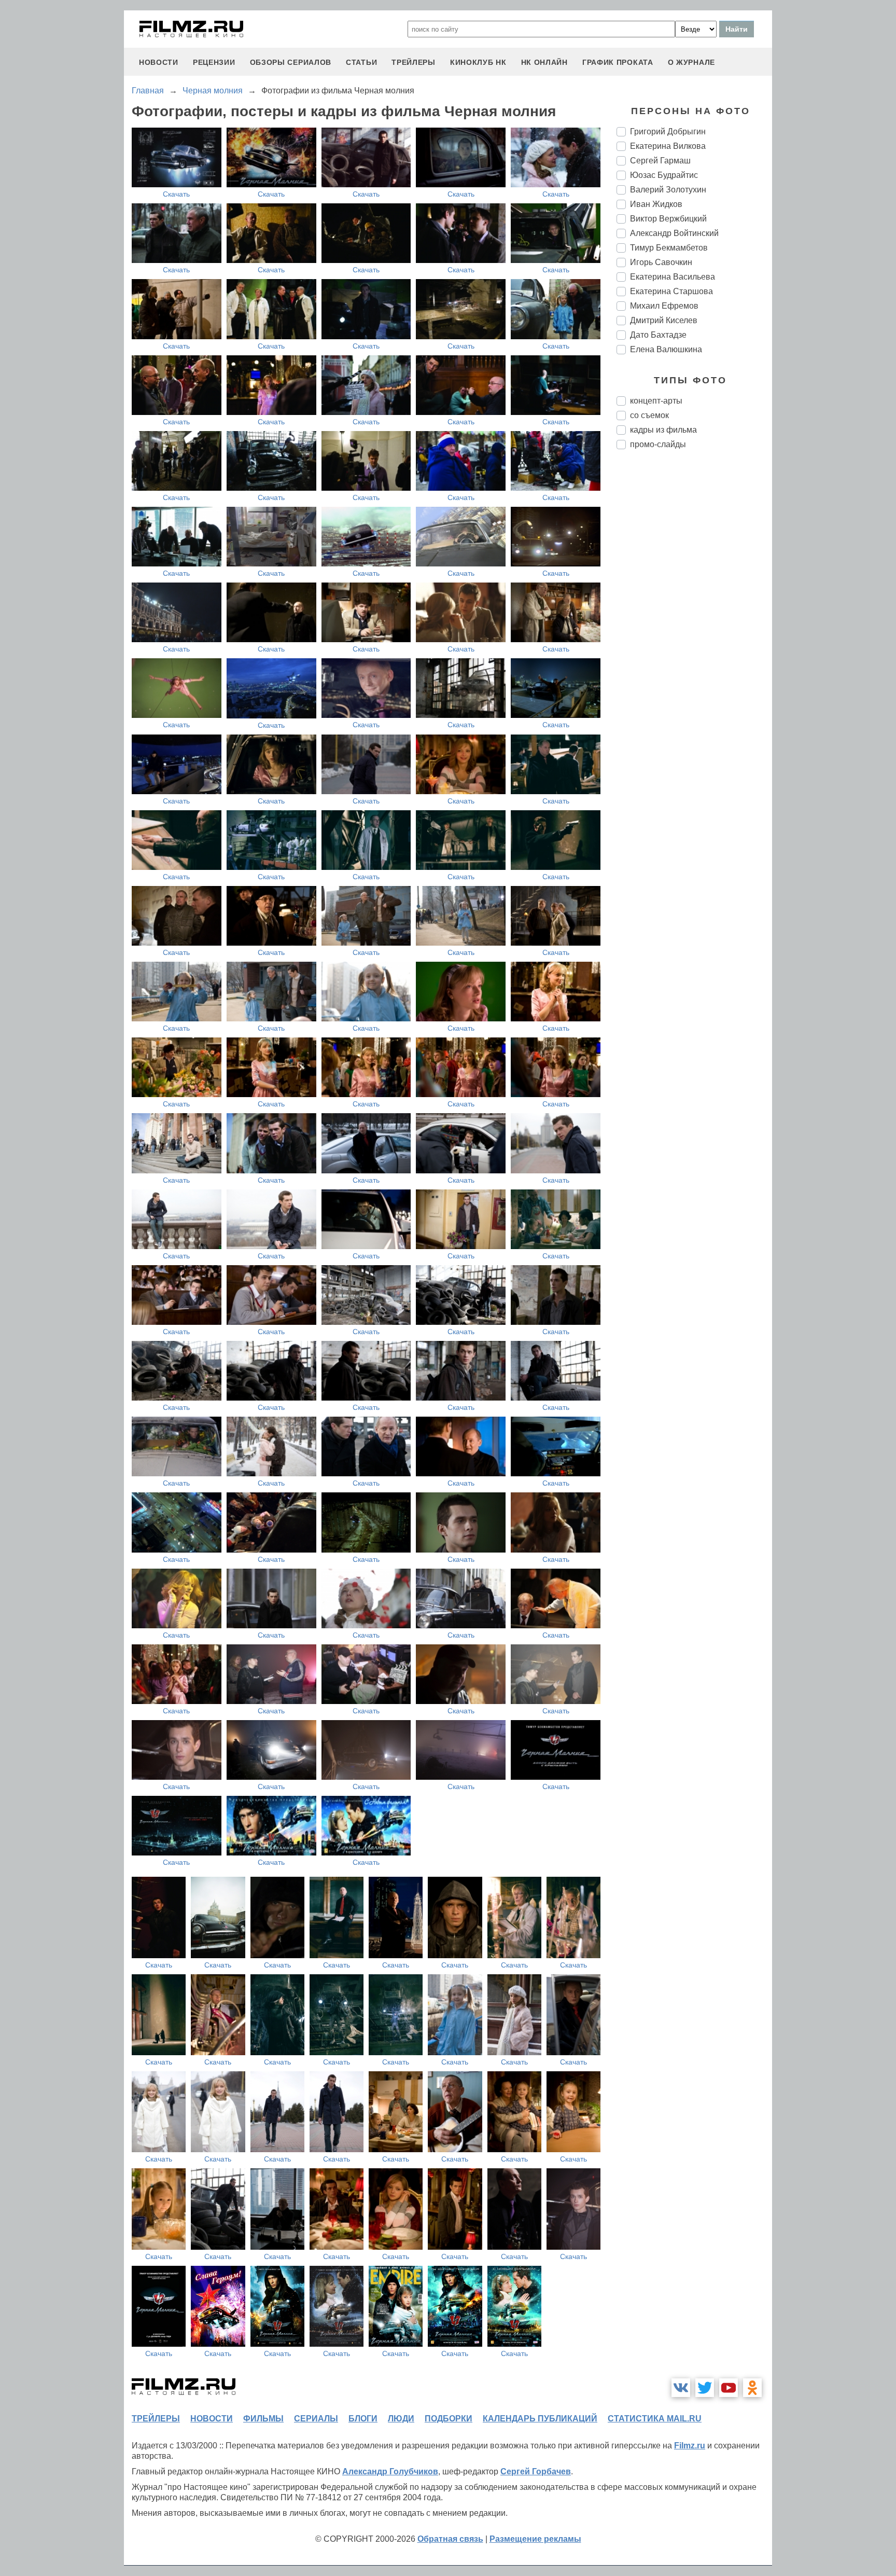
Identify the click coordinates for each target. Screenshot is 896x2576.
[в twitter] (705, 2388)
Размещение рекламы (535, 2539)
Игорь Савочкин (661, 262)
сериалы (316, 2419)
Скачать (176, 194)
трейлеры (414, 62)
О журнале (691, 62)
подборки (449, 2419)
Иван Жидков (656, 204)
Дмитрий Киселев (664, 320)
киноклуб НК (478, 62)
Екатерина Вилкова (668, 146)
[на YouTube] (729, 2388)
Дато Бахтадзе (658, 335)
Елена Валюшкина (666, 349)
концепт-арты (656, 401)
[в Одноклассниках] (752, 2388)
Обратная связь (450, 2539)
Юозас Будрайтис (664, 175)
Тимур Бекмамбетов (669, 248)
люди (401, 2419)
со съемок (649, 415)
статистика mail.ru (655, 2419)
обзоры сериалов (291, 62)
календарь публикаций (540, 2419)
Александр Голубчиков (390, 2471)
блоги (363, 2419)
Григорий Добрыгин (668, 131)
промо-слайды (658, 444)
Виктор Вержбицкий (668, 219)
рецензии (214, 62)
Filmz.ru (690, 2446)
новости (159, 62)
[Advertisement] (694, 631)
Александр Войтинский (674, 233)
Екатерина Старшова (671, 291)
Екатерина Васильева (673, 277)
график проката (618, 62)
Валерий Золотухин (668, 190)
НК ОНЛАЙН (544, 62)
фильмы (263, 2419)
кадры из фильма (663, 430)
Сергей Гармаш (660, 161)
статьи (361, 62)
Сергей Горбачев (536, 2471)
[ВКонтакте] (681, 2388)
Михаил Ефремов (664, 306)
